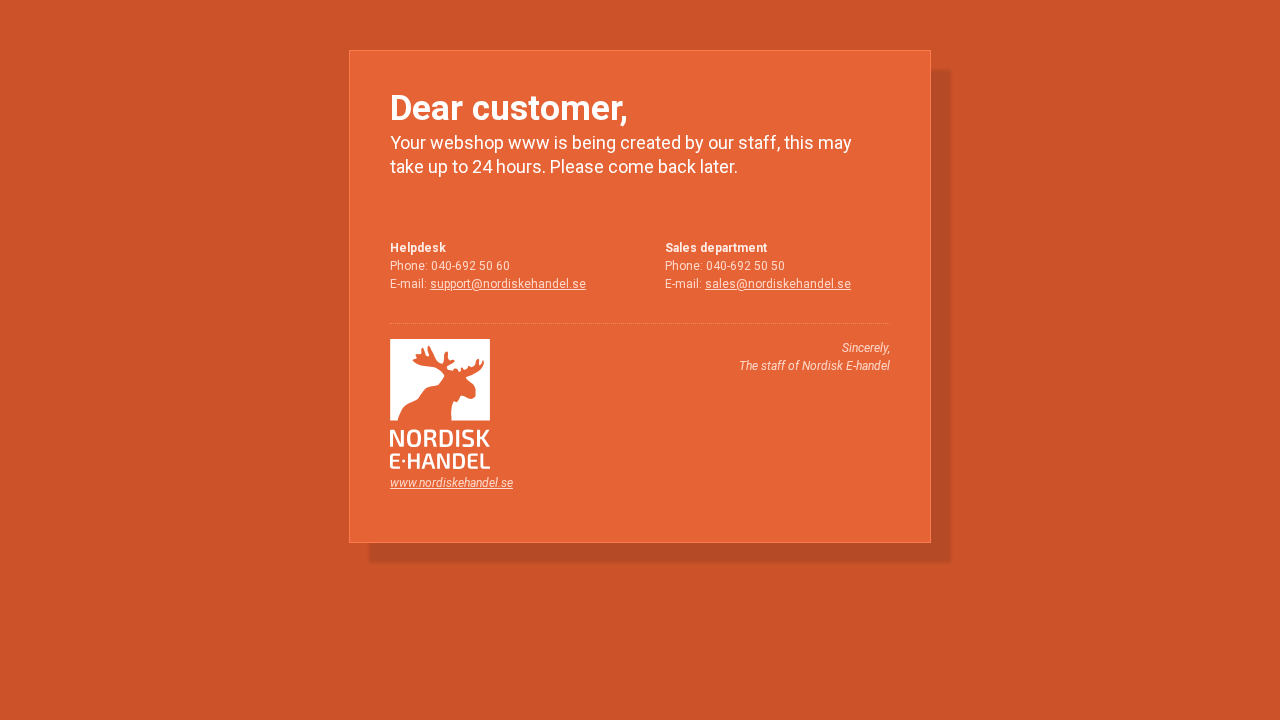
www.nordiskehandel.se (451, 483)
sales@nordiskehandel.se (778, 284)
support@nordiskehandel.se (508, 284)
